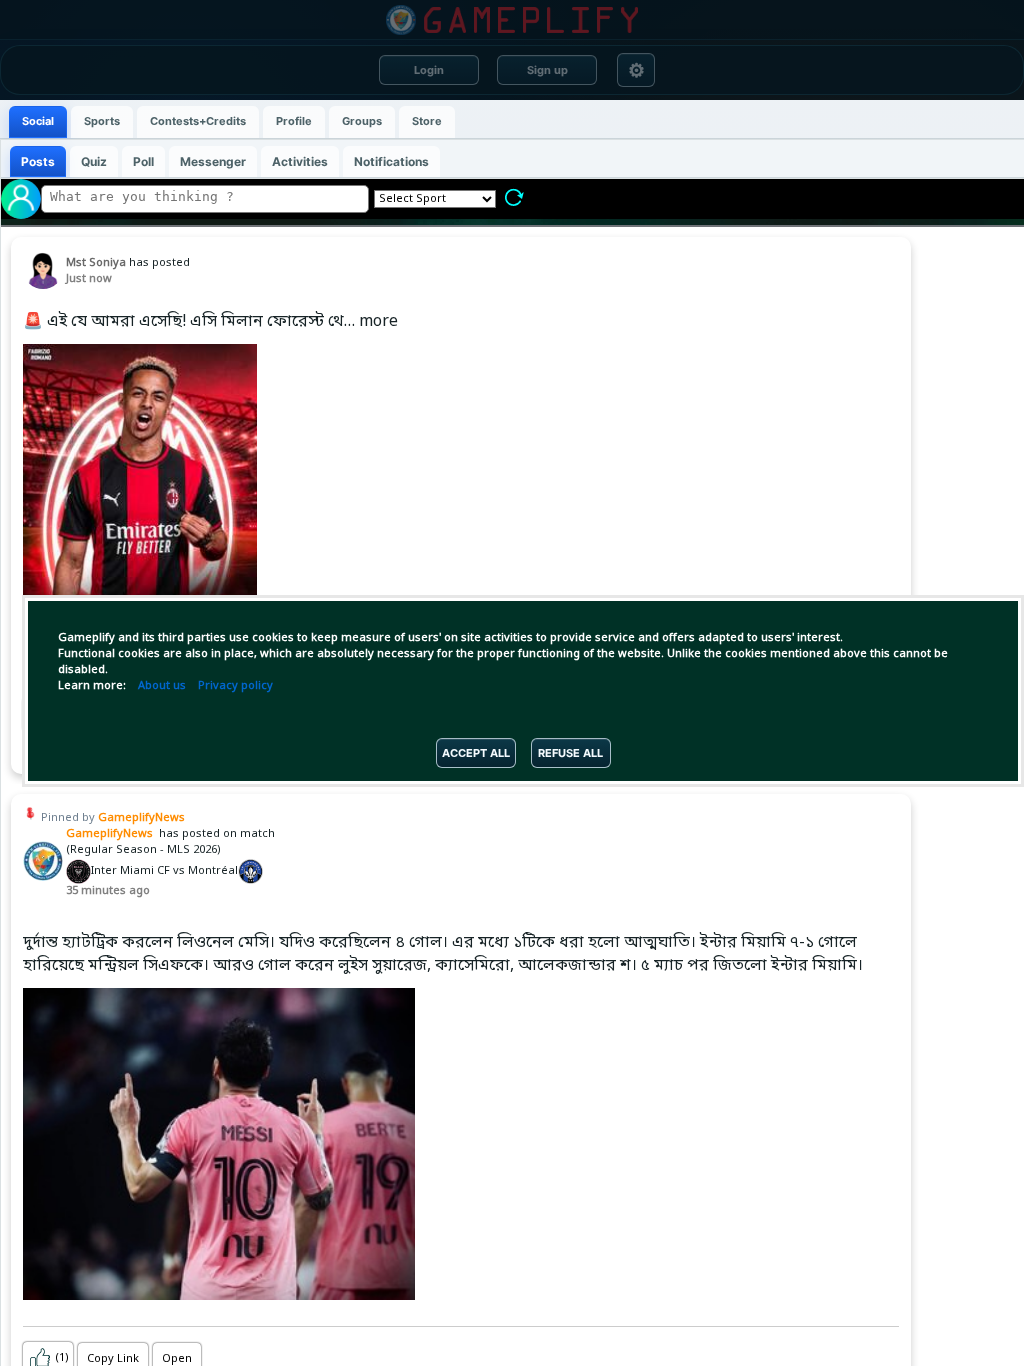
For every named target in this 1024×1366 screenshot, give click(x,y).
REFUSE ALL (570, 753)
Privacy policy (235, 686)
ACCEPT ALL (476, 753)
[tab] (38, 122)
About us (162, 686)
